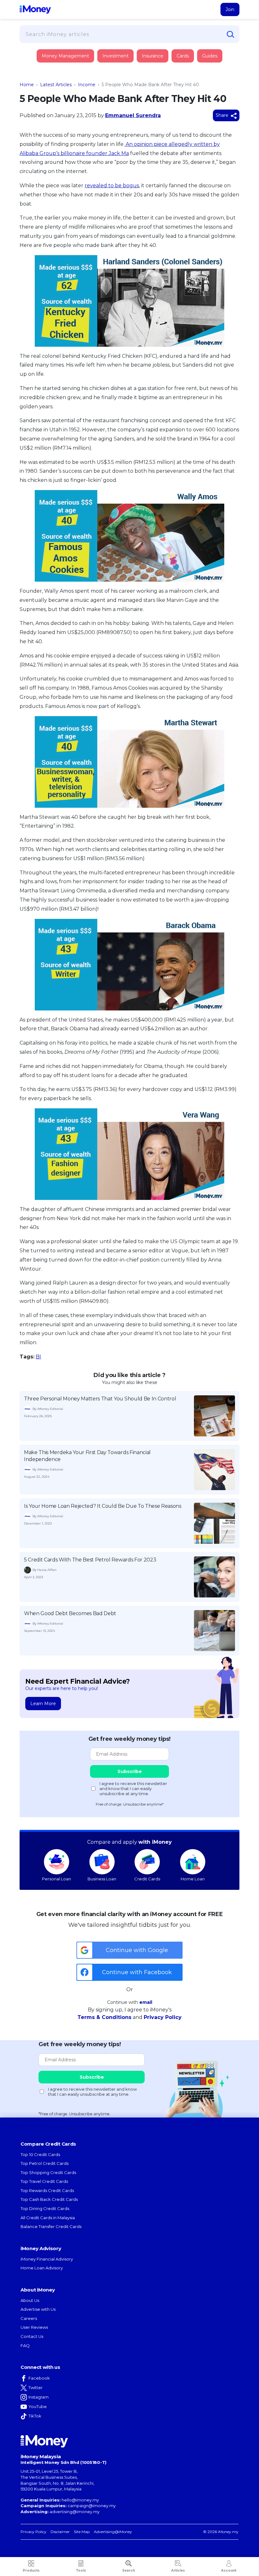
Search (129, 2570)
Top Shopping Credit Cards (48, 2172)
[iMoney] (35, 9)
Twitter (36, 2387)
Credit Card (51, 62)
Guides (210, 56)
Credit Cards (147, 1879)
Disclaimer (60, 2532)
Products (31, 2570)
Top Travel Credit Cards (44, 2181)
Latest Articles (56, 85)
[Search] (231, 34)
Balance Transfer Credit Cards (51, 2226)
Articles (178, 2570)
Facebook (39, 2378)
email (146, 2002)
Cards (183, 56)
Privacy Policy (163, 2017)
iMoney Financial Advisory (47, 2259)
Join (230, 9)
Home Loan (193, 1879)
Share (223, 115)
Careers (29, 2318)
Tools (81, 2570)
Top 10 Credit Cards (40, 2154)
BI (38, 1357)
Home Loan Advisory (42, 2268)
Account (229, 2570)
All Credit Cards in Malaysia (48, 2218)
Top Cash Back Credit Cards (49, 2199)
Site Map (82, 2532)
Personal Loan (57, 1879)
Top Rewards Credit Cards (47, 2190)
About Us (30, 2300)
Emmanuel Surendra (133, 115)
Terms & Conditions (104, 2017)
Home (27, 85)
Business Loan (102, 1879)
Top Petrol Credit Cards (45, 2163)
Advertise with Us (38, 2309)
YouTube (38, 2406)
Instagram (39, 2397)
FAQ (25, 2345)
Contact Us (32, 2336)
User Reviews (34, 2327)
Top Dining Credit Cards (45, 2208)
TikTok (35, 2416)
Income (87, 85)
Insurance (49, 80)
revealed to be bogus (112, 186)
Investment (115, 56)
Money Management (65, 56)
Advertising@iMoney (113, 2532)
